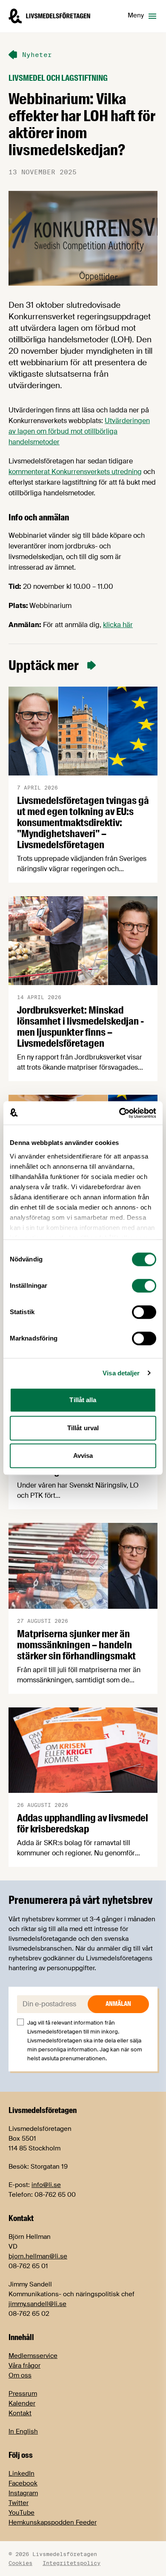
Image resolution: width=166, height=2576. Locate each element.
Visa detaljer (121, 1373)
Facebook (23, 2483)
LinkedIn (21, 2474)
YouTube (21, 2513)
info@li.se (46, 2185)
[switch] (144, 1286)
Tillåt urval (83, 1428)
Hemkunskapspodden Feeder (53, 2522)
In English (23, 2431)
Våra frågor (24, 2366)
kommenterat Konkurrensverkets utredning (75, 472)
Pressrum (23, 2394)
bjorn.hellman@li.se (38, 2256)
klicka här (118, 625)
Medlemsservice (33, 2356)
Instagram (23, 2493)
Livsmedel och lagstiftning (58, 78)
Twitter (19, 2503)
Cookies (20, 2563)
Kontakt (20, 2413)
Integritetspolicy (72, 2563)
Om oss (20, 2375)
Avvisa (83, 1456)
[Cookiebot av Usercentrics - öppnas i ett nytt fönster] (119, 1113)
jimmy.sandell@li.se (37, 2304)
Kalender (22, 2403)
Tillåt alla (83, 1400)
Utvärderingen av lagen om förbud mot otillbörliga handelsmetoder (79, 431)
